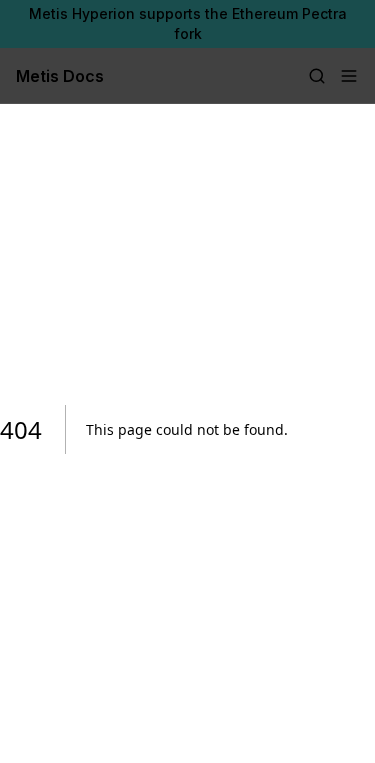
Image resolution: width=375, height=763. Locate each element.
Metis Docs (60, 76)
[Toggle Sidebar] (349, 76)
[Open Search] (317, 76)
